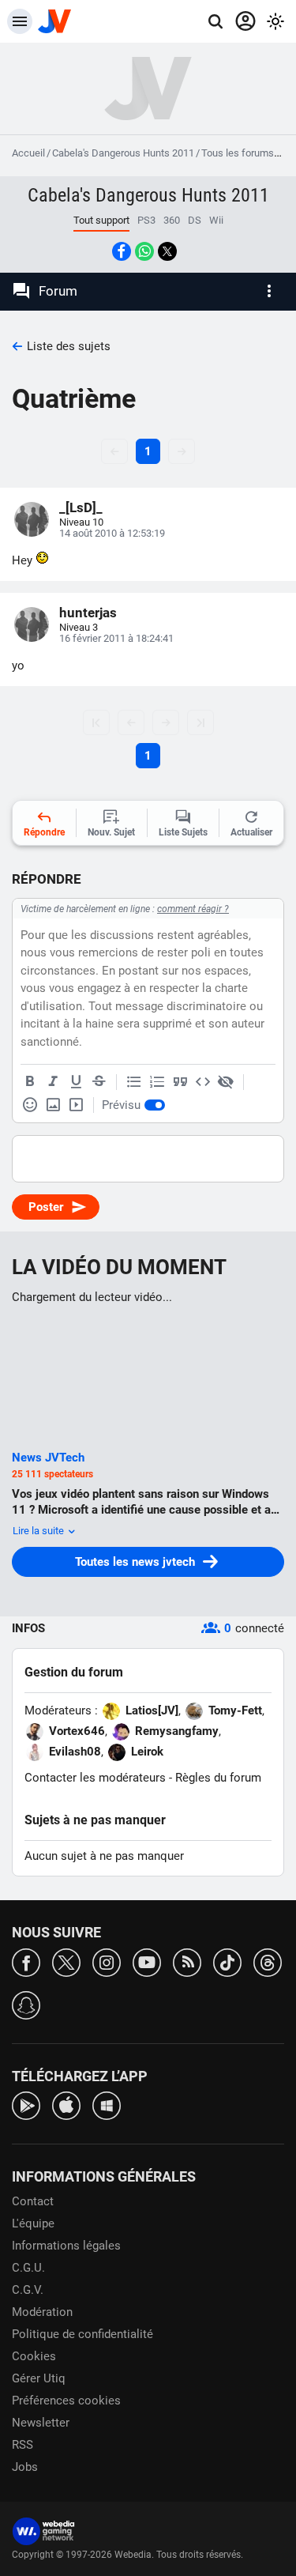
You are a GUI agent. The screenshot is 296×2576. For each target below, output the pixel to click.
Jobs (25, 2467)
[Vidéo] (76, 1105)
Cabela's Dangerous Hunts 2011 (123, 153)
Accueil (28, 153)
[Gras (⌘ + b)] (30, 1082)
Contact (33, 2201)
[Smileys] (30, 1105)
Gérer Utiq (39, 2378)
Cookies (34, 2356)
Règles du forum (218, 1778)
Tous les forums (238, 153)
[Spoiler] (226, 1082)
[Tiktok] (227, 1961)
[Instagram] (107, 1961)
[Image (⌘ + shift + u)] (53, 1105)
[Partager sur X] (167, 251)
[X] (66, 1961)
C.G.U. (28, 2268)
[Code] (203, 1082)
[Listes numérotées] (157, 1082)
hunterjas (88, 613)
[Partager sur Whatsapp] (144, 251)
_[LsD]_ (81, 507)
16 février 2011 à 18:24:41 (116, 638)
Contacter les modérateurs (95, 1778)
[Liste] (134, 1082)
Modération (42, 2312)
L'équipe (33, 2223)
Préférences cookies (66, 2401)
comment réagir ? (193, 909)
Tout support (101, 220)
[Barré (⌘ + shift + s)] (99, 1082)
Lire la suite (39, 1531)
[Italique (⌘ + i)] (53, 1082)
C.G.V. (28, 2290)
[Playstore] (26, 2105)
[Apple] (66, 2105)
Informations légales (66, 2246)
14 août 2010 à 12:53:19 (112, 533)
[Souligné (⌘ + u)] (76, 1082)
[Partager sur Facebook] (122, 251)
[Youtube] (147, 1961)
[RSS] (187, 1961)
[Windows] (107, 2105)
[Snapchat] (26, 2004)
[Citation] (180, 1082)
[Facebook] (26, 1961)
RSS (22, 2445)
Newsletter (41, 2423)
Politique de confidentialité (82, 2334)
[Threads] (268, 1961)
